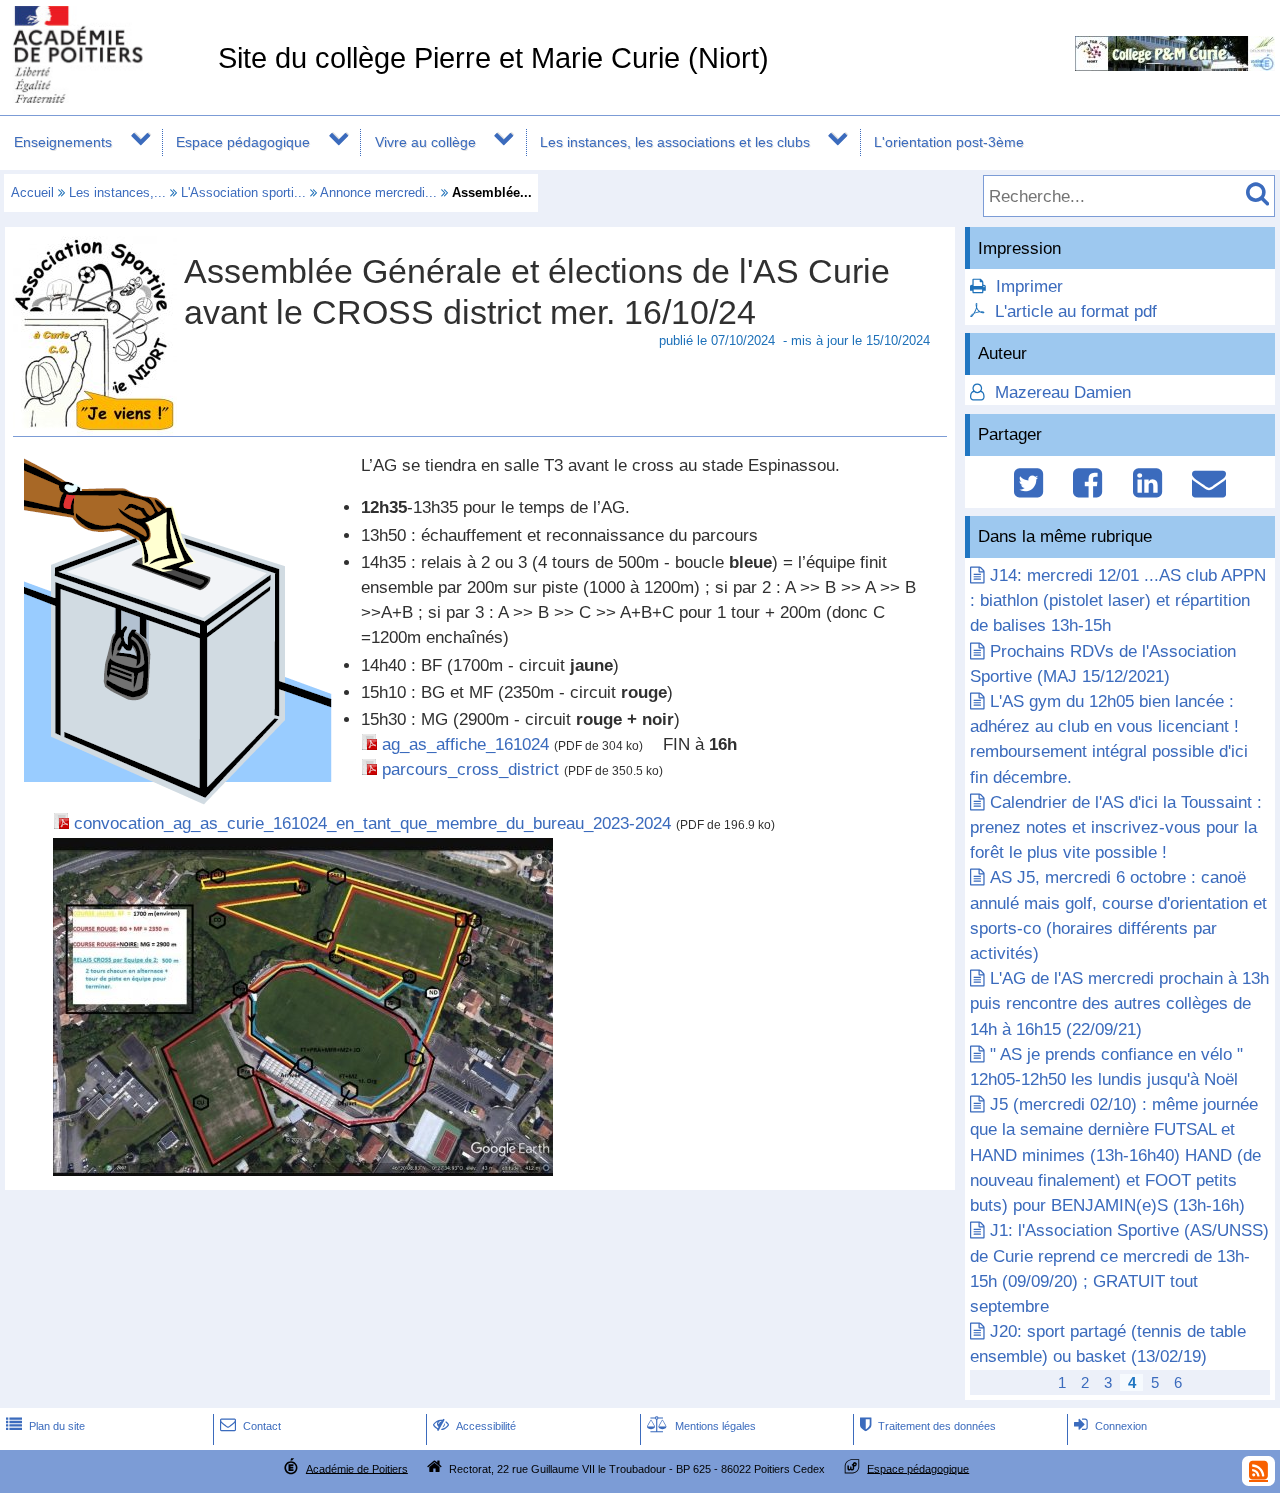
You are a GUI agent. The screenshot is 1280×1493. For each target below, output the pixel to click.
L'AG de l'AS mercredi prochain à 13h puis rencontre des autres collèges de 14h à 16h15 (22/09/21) (1119, 1003)
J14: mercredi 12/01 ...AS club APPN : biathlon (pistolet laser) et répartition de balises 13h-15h (1118, 600)
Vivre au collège (425, 142)
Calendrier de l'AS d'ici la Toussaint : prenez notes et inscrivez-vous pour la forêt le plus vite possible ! (1116, 827)
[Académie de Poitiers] (105, 97)
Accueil (32, 192)
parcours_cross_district (470, 769)
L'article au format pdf (1076, 311)
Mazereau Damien (1060, 392)
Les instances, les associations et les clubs (675, 142)
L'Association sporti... (243, 192)
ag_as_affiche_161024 (465, 744)
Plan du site (45, 1426)
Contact (250, 1426)
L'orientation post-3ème (949, 142)
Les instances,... (117, 192)
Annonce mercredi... (378, 192)
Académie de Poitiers (357, 1468)
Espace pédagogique (243, 142)
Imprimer (1029, 286)
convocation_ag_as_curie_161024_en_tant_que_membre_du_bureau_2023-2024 (372, 823)
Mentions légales (701, 1426)
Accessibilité (474, 1426)
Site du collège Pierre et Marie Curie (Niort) (493, 58)
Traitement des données (928, 1426)
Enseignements (63, 142)
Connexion (1110, 1426)
